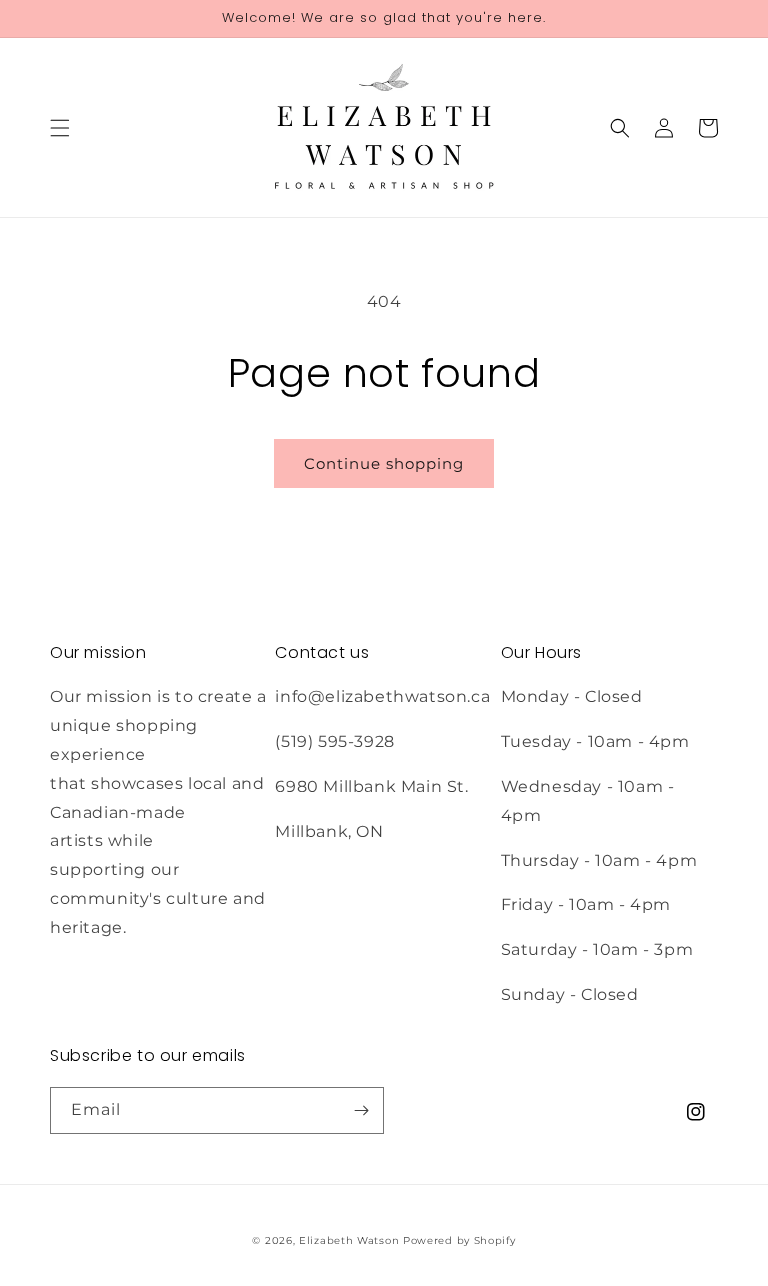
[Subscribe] (361, 1110)
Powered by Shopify (459, 1240)
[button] (60, 128)
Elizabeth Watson (349, 1240)
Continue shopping (384, 463)
